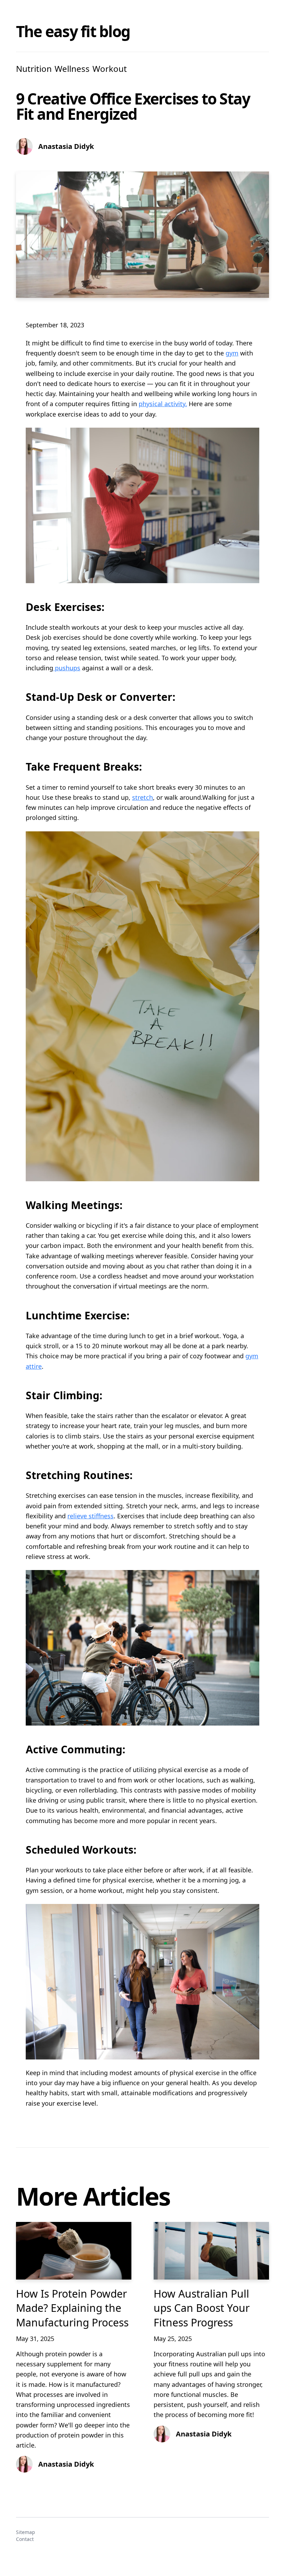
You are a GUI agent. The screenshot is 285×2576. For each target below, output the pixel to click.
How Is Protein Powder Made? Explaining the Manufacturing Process (72, 2308)
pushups (67, 668)
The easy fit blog (73, 31)
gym (232, 353)
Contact (25, 2539)
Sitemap (26, 2532)
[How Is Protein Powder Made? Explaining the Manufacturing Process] (74, 2251)
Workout (110, 69)
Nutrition (34, 69)
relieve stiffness (91, 1516)
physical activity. (163, 404)
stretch (142, 797)
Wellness (72, 69)
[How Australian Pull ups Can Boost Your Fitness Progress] (211, 2251)
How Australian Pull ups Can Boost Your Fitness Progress (202, 2308)
